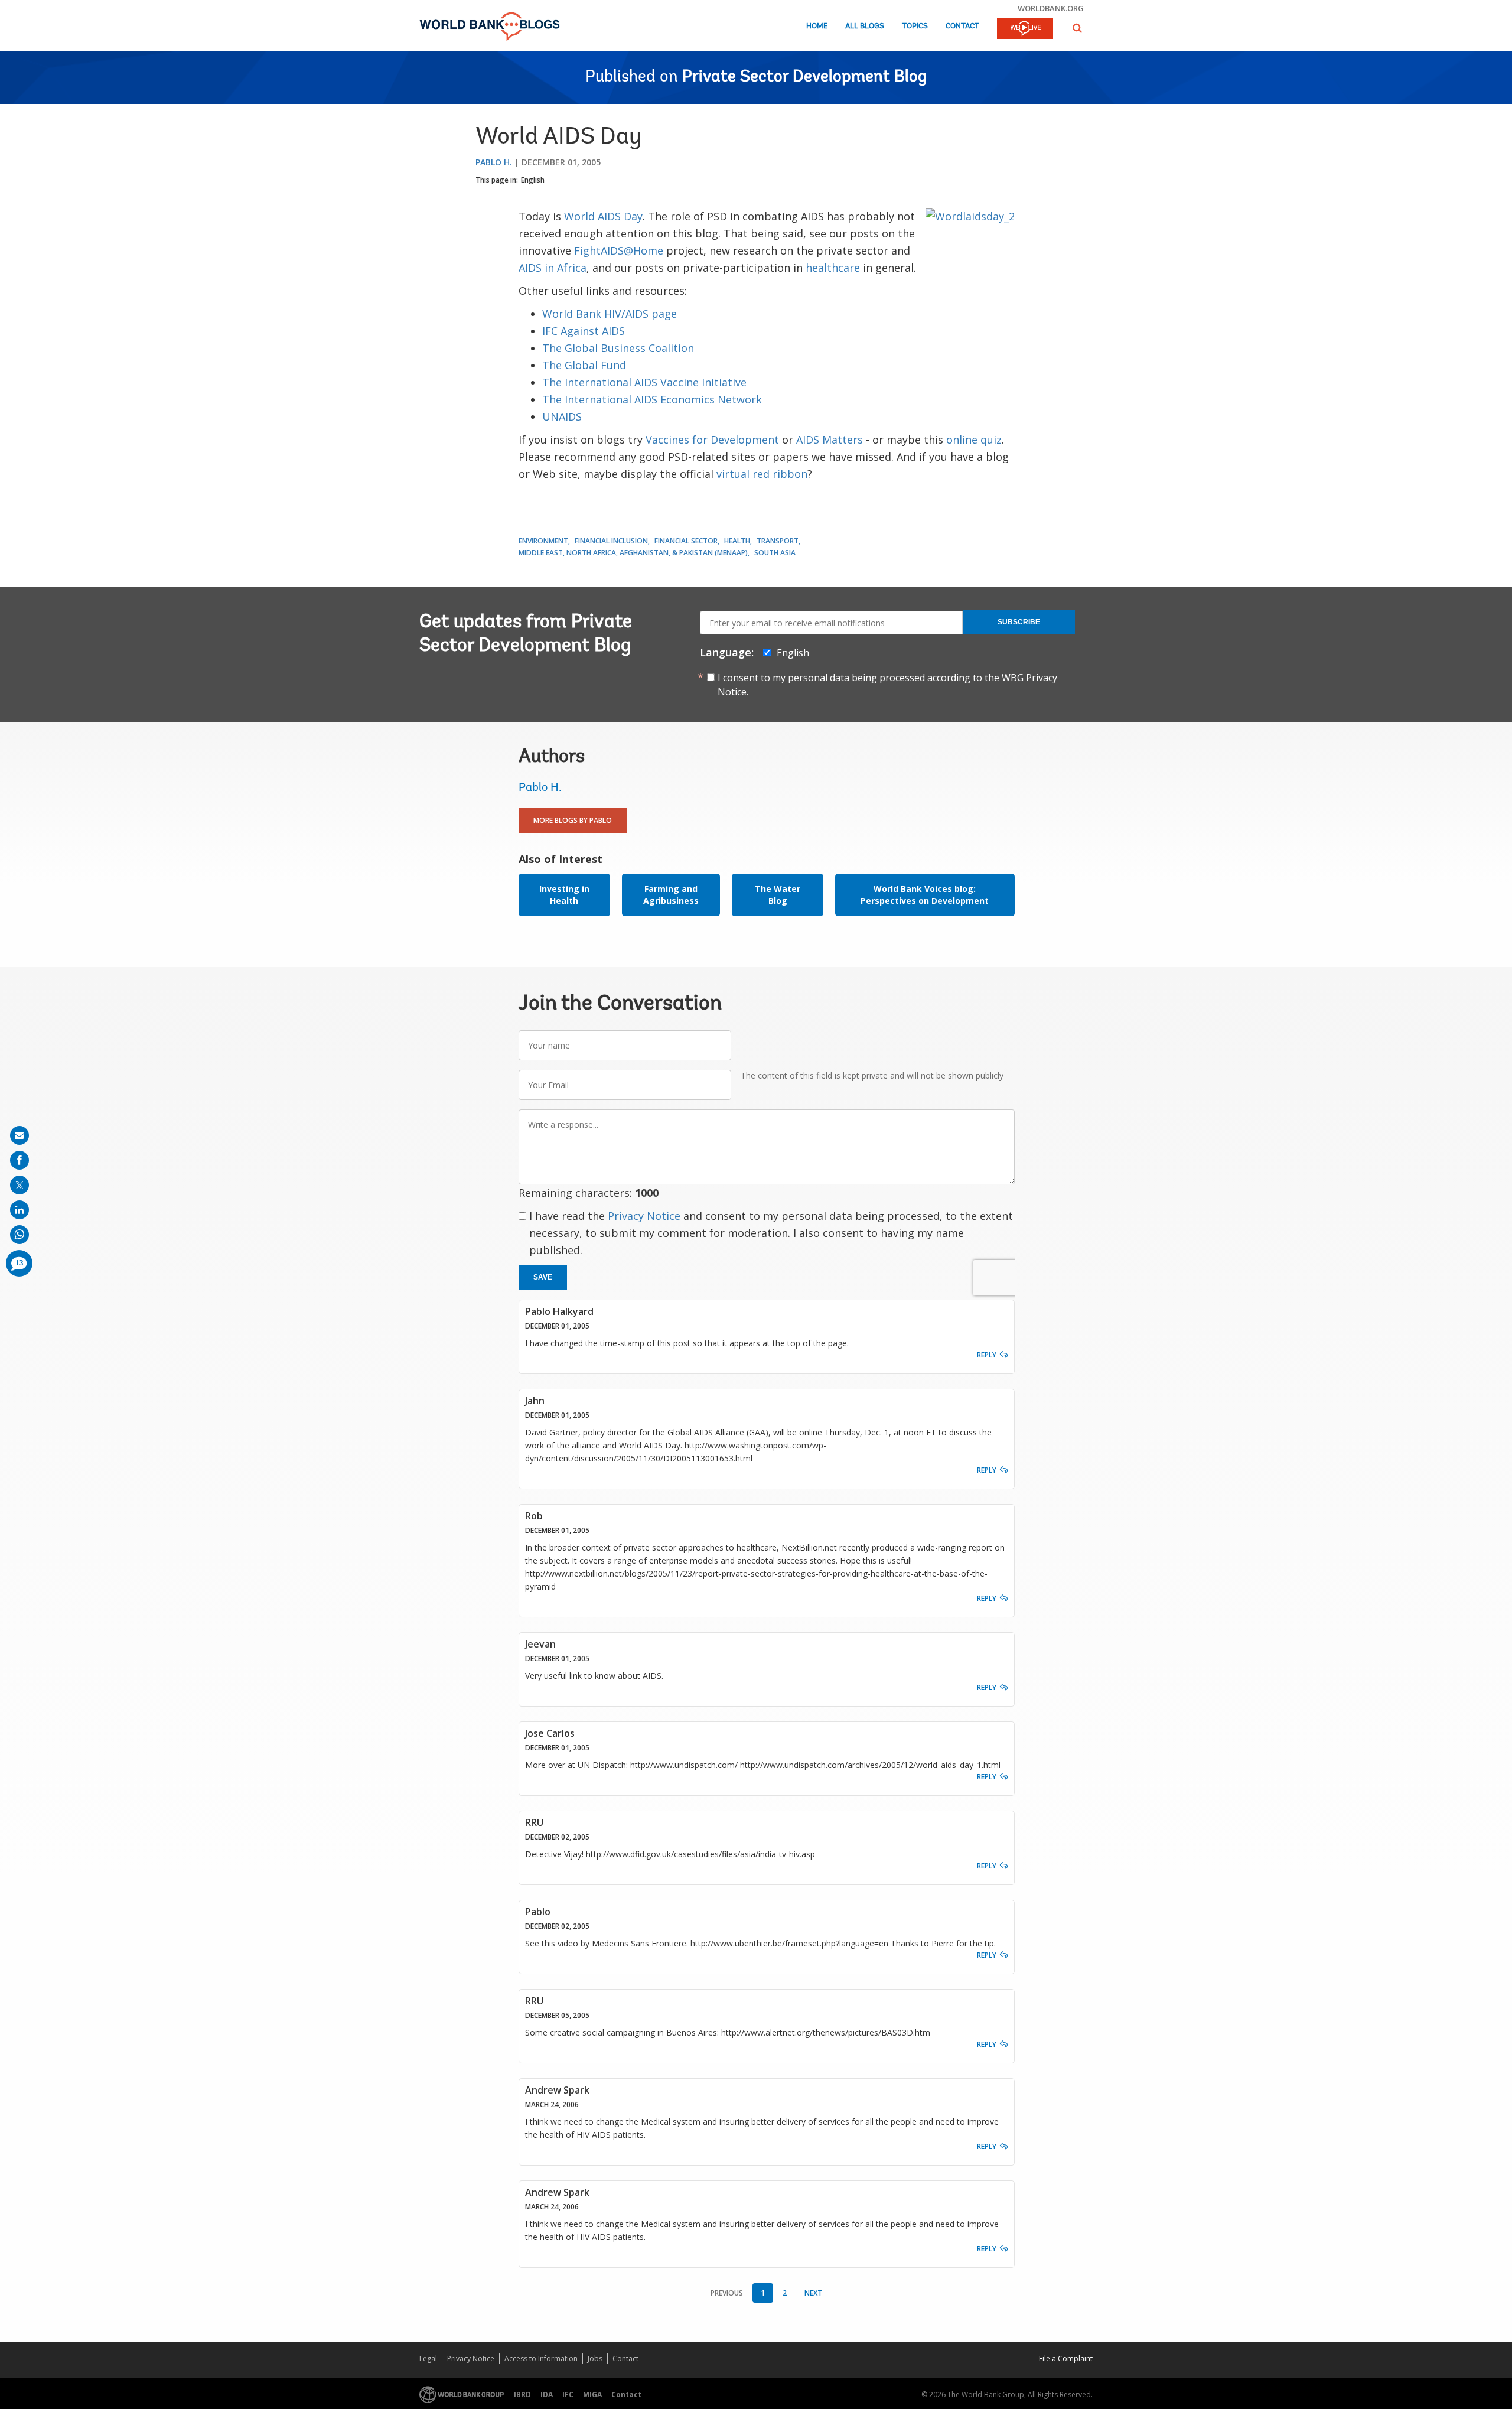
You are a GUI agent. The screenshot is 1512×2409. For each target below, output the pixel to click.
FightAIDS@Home (619, 250)
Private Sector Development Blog (804, 77)
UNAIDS (562, 416)
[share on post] (19, 1185)
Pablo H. (494, 162)
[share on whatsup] (19, 1235)
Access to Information (541, 2358)
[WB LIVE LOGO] (1025, 30)
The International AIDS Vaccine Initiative (644, 382)
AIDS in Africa (553, 268)
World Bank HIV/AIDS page (610, 314)
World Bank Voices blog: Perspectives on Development (925, 895)
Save (543, 1277)
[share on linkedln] (19, 1210)
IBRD (522, 2395)
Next (813, 2293)
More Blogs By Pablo (573, 820)
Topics (915, 26)
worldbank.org (1051, 8)
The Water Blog (778, 895)
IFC (568, 2395)
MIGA (592, 2395)
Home (817, 26)
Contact (962, 26)
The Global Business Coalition (618, 348)
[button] (1077, 28)
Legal (428, 2358)
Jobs (595, 2358)
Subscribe (1019, 622)
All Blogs (865, 26)
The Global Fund (584, 365)
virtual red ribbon (762, 474)
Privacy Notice (644, 1216)
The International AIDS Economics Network (652, 399)
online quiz (974, 440)
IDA (547, 2395)
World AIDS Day (603, 216)
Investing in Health (564, 895)
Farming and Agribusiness (671, 895)
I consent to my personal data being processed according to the (887, 685)
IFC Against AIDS (584, 331)
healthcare (833, 268)
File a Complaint (1066, 2358)
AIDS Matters (830, 440)
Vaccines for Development (712, 440)
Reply (987, 1355)
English (533, 180)
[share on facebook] (19, 1160)
